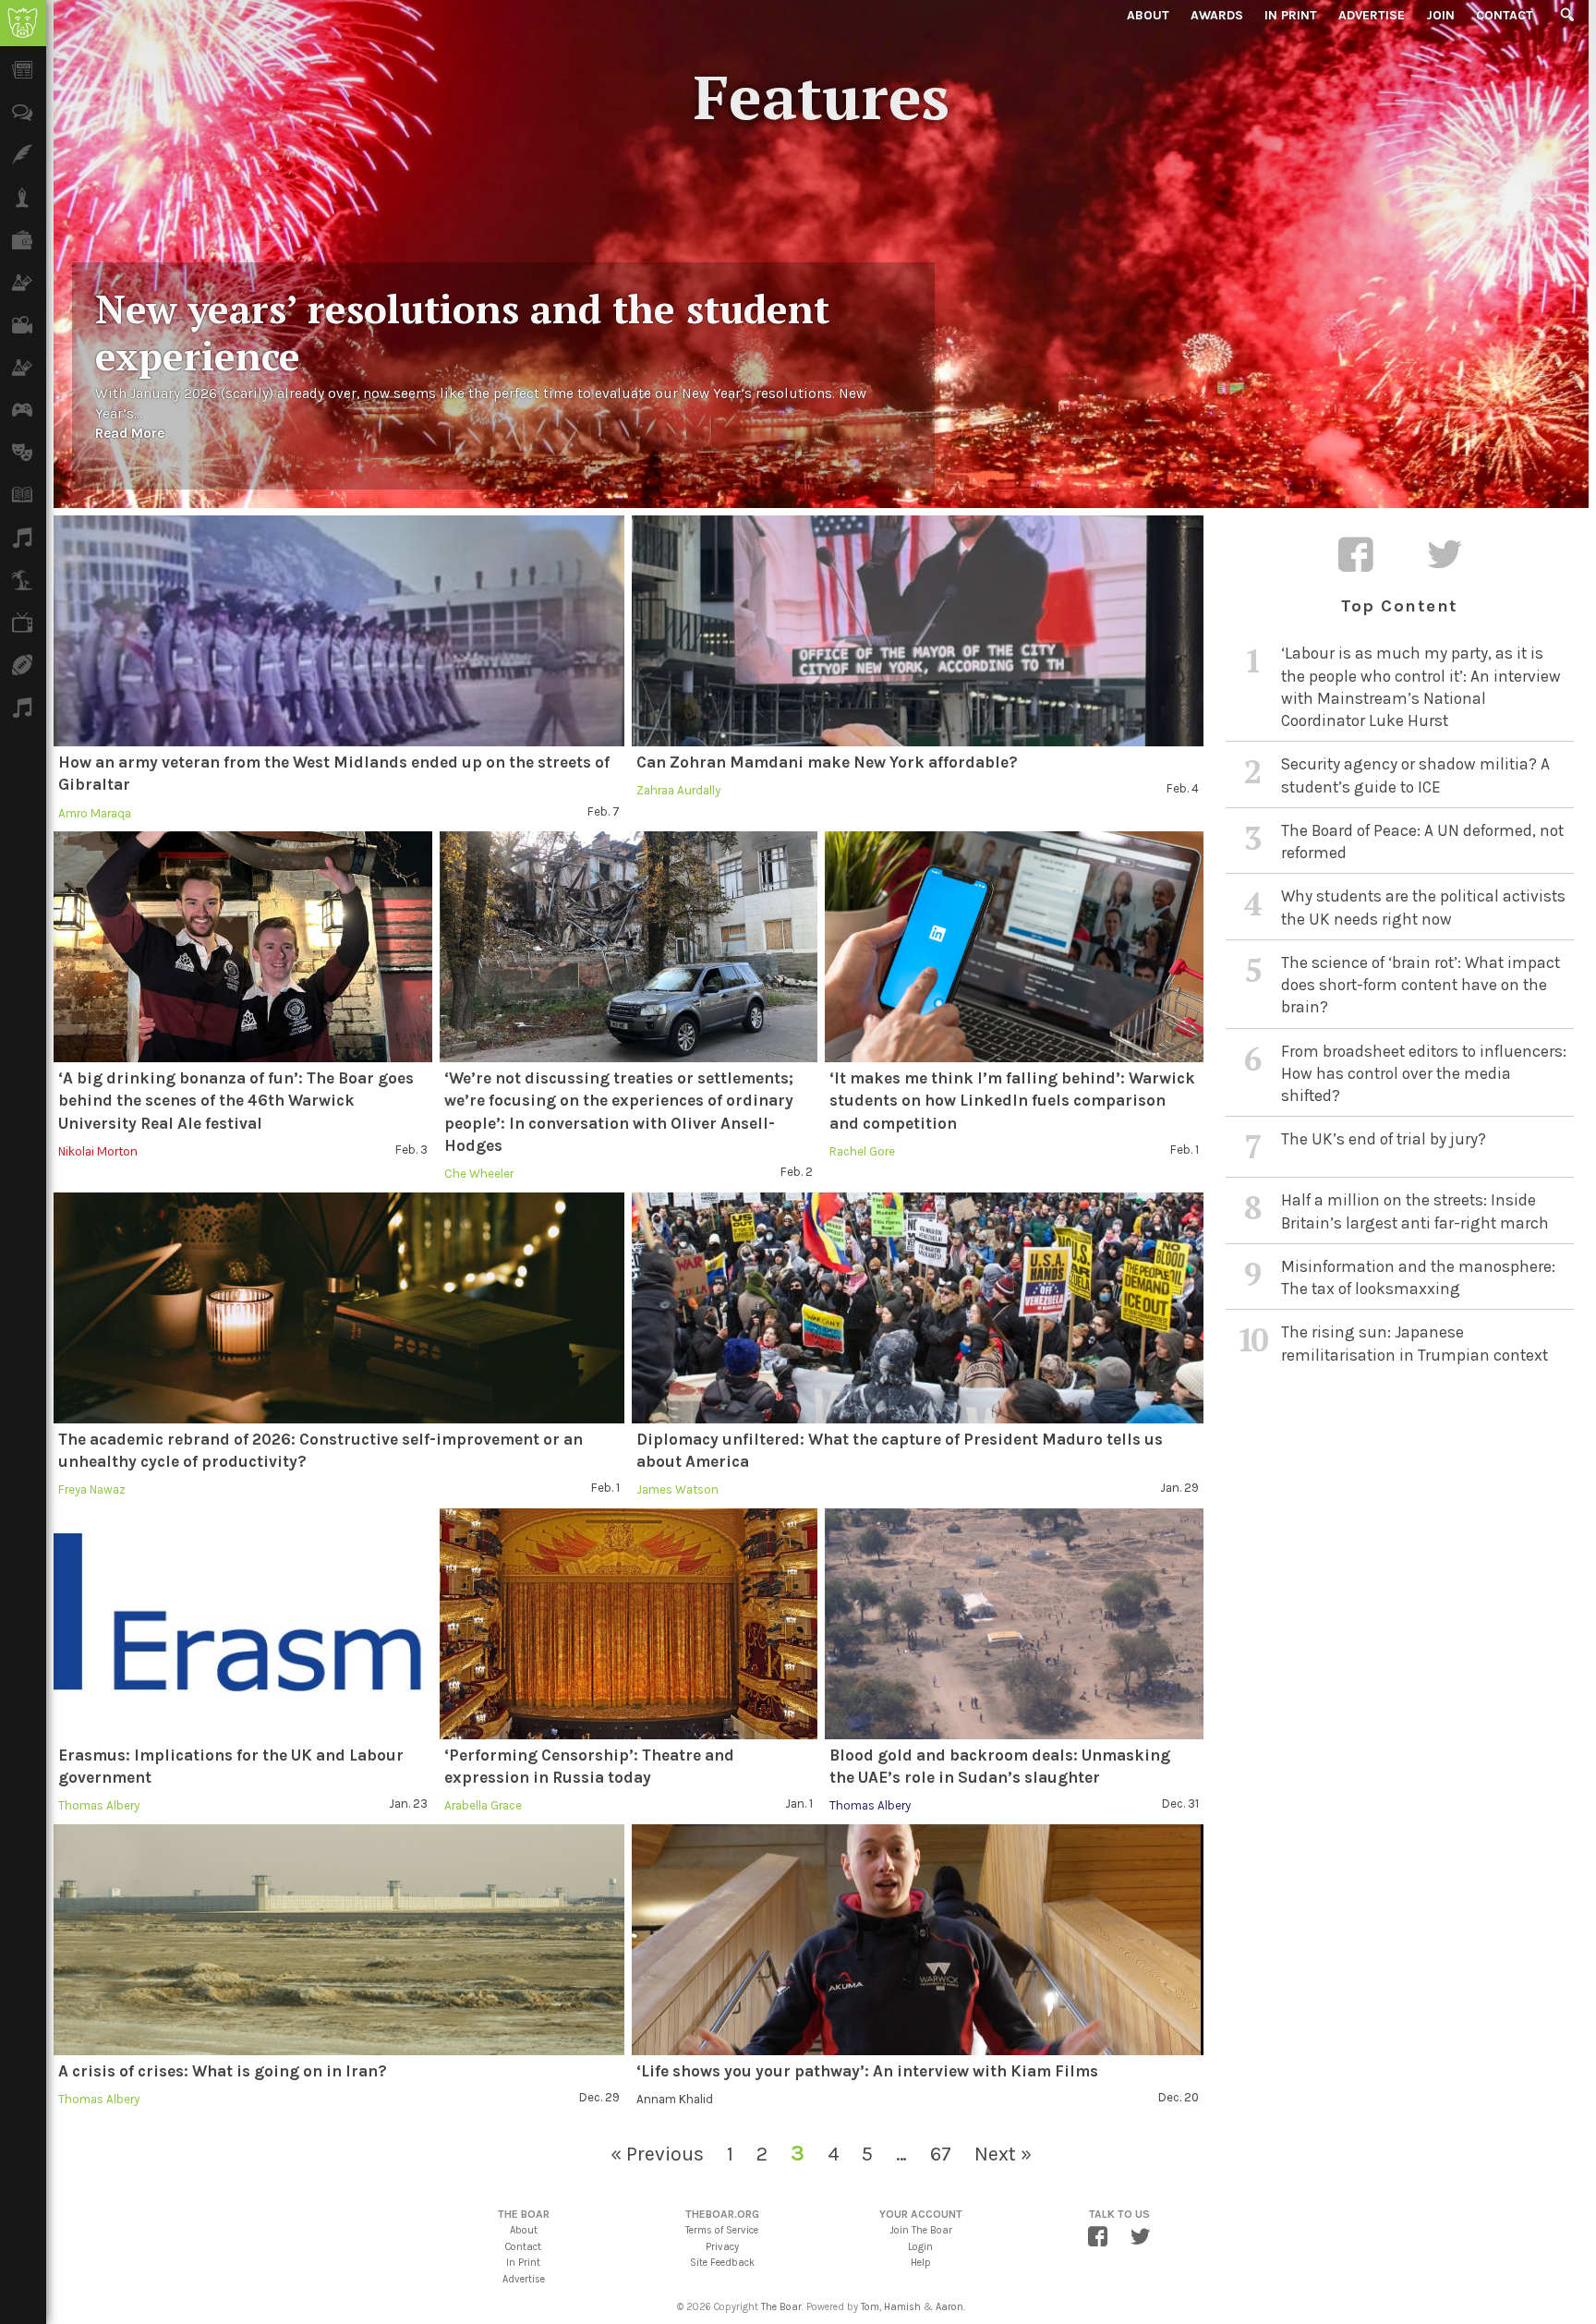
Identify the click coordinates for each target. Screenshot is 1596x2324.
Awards (1217, 15)
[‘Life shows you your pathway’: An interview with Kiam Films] (917, 1940)
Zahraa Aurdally (678, 790)
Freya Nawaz (92, 1489)
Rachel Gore (862, 1151)
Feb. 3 (411, 1150)
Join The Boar (921, 2230)
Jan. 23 (408, 1804)
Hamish (902, 2307)
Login (920, 2247)
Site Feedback (722, 2263)
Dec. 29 (599, 2097)
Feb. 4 (1183, 788)
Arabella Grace (483, 1805)
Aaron (949, 2307)
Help (921, 2263)
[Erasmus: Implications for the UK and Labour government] (243, 1624)
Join (1440, 15)
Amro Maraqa (95, 813)
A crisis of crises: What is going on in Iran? (223, 2071)
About (1148, 15)
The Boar (781, 2307)
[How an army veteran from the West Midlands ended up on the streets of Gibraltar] (339, 631)
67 (941, 2154)
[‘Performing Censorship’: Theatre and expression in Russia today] (629, 1624)
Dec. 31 (1180, 1804)
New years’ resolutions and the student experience (462, 332)
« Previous (657, 2154)
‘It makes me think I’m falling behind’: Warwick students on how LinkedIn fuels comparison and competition (1012, 1101)
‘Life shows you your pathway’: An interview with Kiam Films (867, 2071)
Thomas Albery (99, 1805)
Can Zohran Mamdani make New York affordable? (827, 762)
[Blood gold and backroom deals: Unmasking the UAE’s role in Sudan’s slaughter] (1014, 1624)
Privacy (722, 2247)
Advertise (1372, 15)
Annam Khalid (675, 2099)
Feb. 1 (1185, 1150)
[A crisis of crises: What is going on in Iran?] (339, 1940)
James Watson (677, 1489)
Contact (1505, 15)
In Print (1291, 15)
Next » (1003, 2154)
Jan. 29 (1179, 1488)
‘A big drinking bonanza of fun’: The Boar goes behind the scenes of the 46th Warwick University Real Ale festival (236, 1101)
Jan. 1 (799, 1804)
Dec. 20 (1179, 2097)
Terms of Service (722, 2230)
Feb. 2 (797, 1172)
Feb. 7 (604, 811)
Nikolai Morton (98, 1151)
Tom (870, 2307)
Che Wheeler (479, 1174)
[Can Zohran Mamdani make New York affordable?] (917, 631)
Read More (130, 433)
